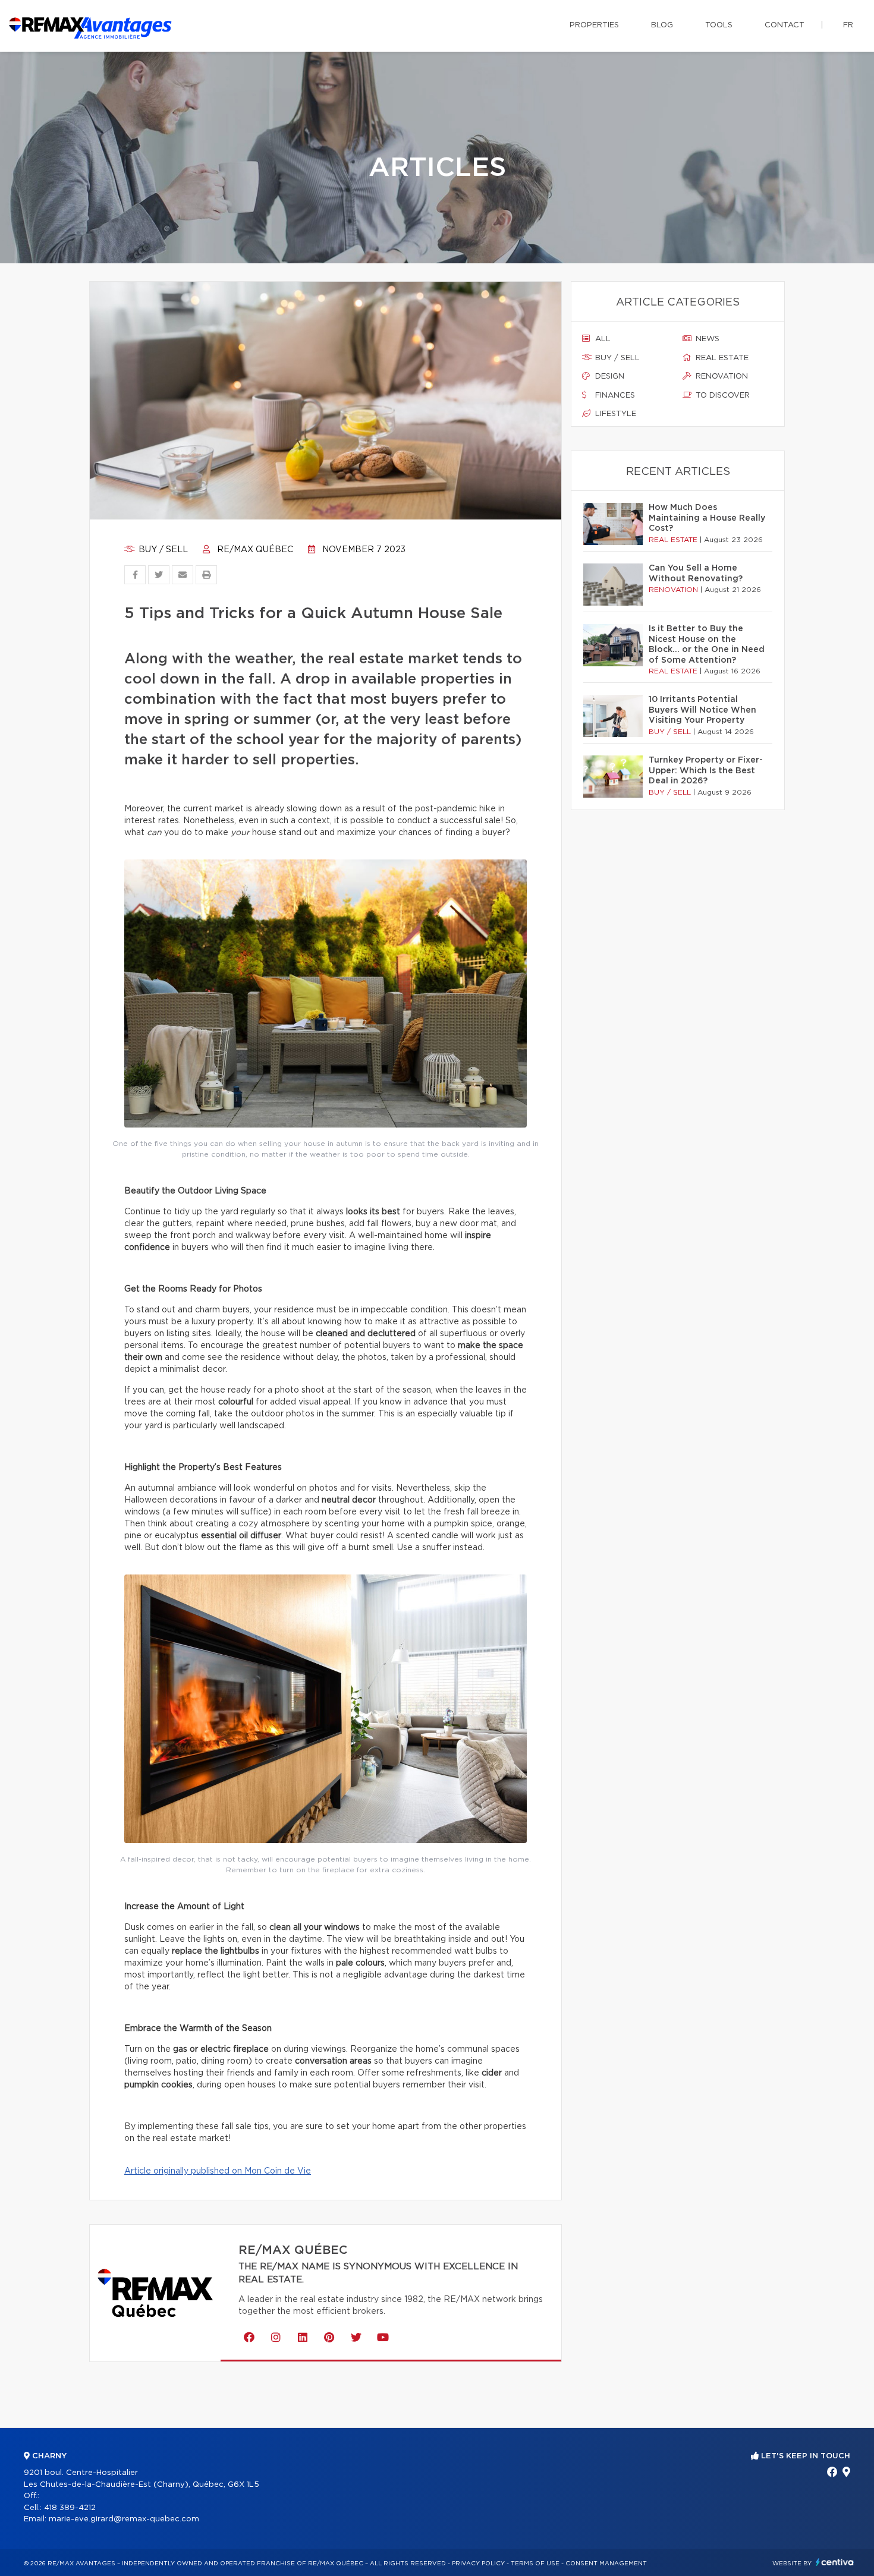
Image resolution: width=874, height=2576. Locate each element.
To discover (721, 396)
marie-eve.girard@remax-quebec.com (124, 2519)
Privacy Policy (478, 2564)
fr (848, 25)
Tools (719, 25)
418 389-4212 (70, 2508)
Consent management (606, 2564)
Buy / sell (162, 550)
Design (609, 377)
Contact (785, 25)
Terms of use (535, 2564)
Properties (594, 25)
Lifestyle (614, 414)
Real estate (721, 358)
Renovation (721, 377)
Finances (614, 396)
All (602, 339)
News (706, 339)
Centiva (835, 2562)
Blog (662, 25)
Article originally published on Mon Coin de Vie (218, 2171)
